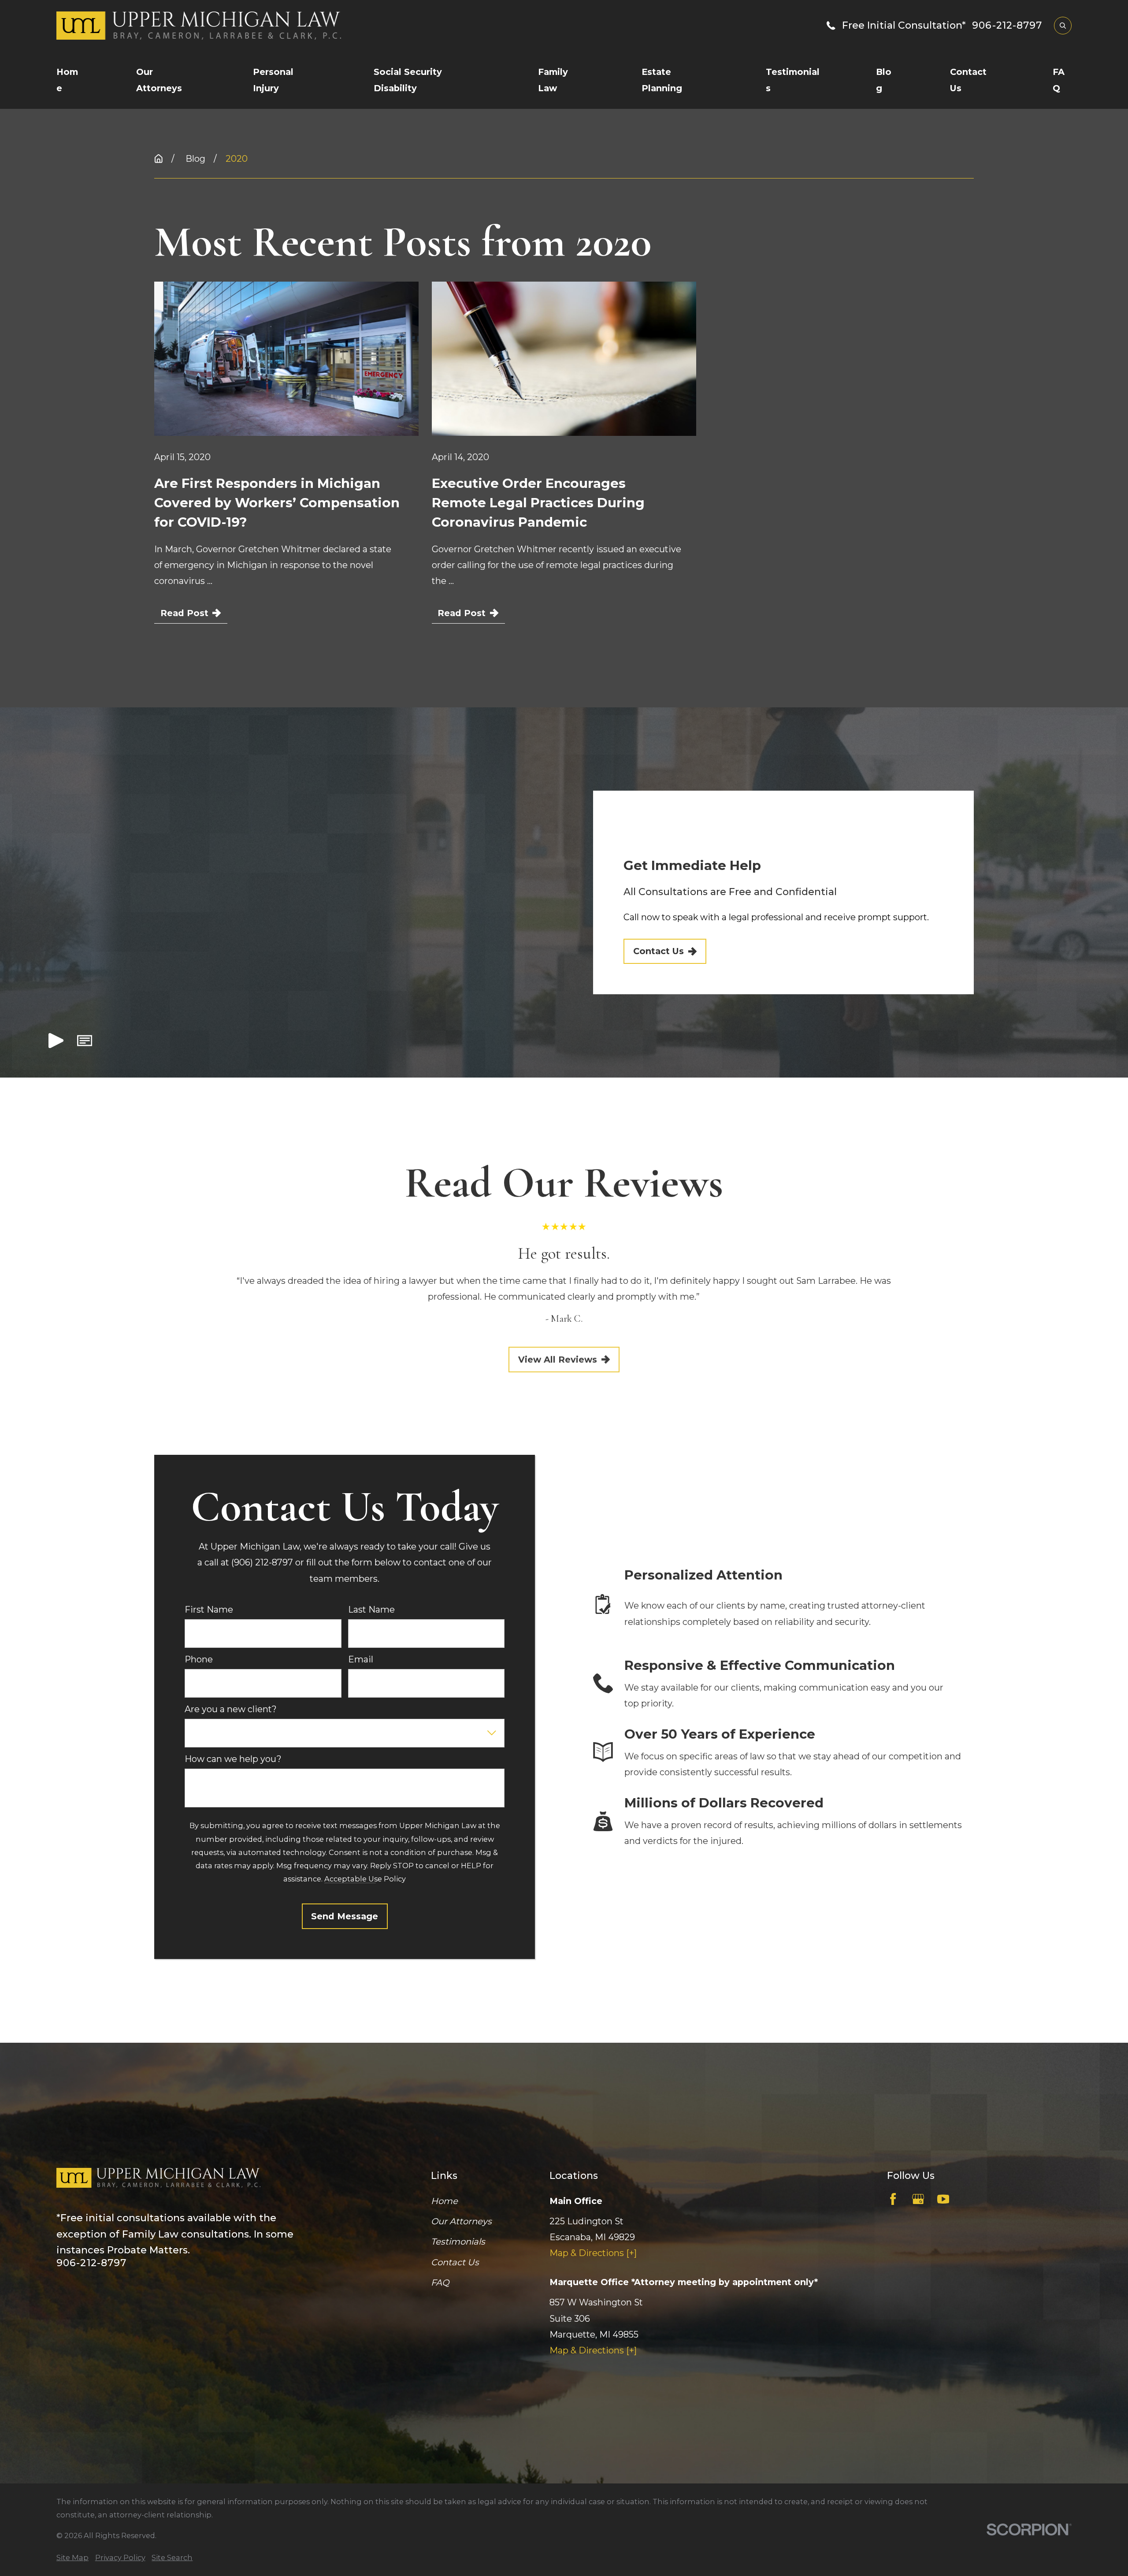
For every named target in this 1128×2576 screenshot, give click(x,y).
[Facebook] (893, 2199)
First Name (209, 1610)
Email (361, 1660)
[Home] (172, 25)
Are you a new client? (231, 1709)
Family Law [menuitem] (553, 80)
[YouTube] (943, 2199)
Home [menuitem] (67, 80)
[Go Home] (159, 159)
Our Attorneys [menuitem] (159, 80)
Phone (199, 1660)
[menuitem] (72, 2557)
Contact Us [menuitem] (968, 80)
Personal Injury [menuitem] (273, 80)
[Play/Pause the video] (56, 1043)
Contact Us (658, 951)
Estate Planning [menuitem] (662, 80)
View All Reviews (558, 1359)
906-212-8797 (1007, 26)
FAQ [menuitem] (1059, 80)
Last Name (371, 1610)
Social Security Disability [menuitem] (408, 80)
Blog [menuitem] (884, 80)
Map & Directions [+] (593, 2253)
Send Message (345, 1916)
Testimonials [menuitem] (793, 80)
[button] (85, 1043)
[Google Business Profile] (918, 2199)
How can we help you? (233, 1759)
